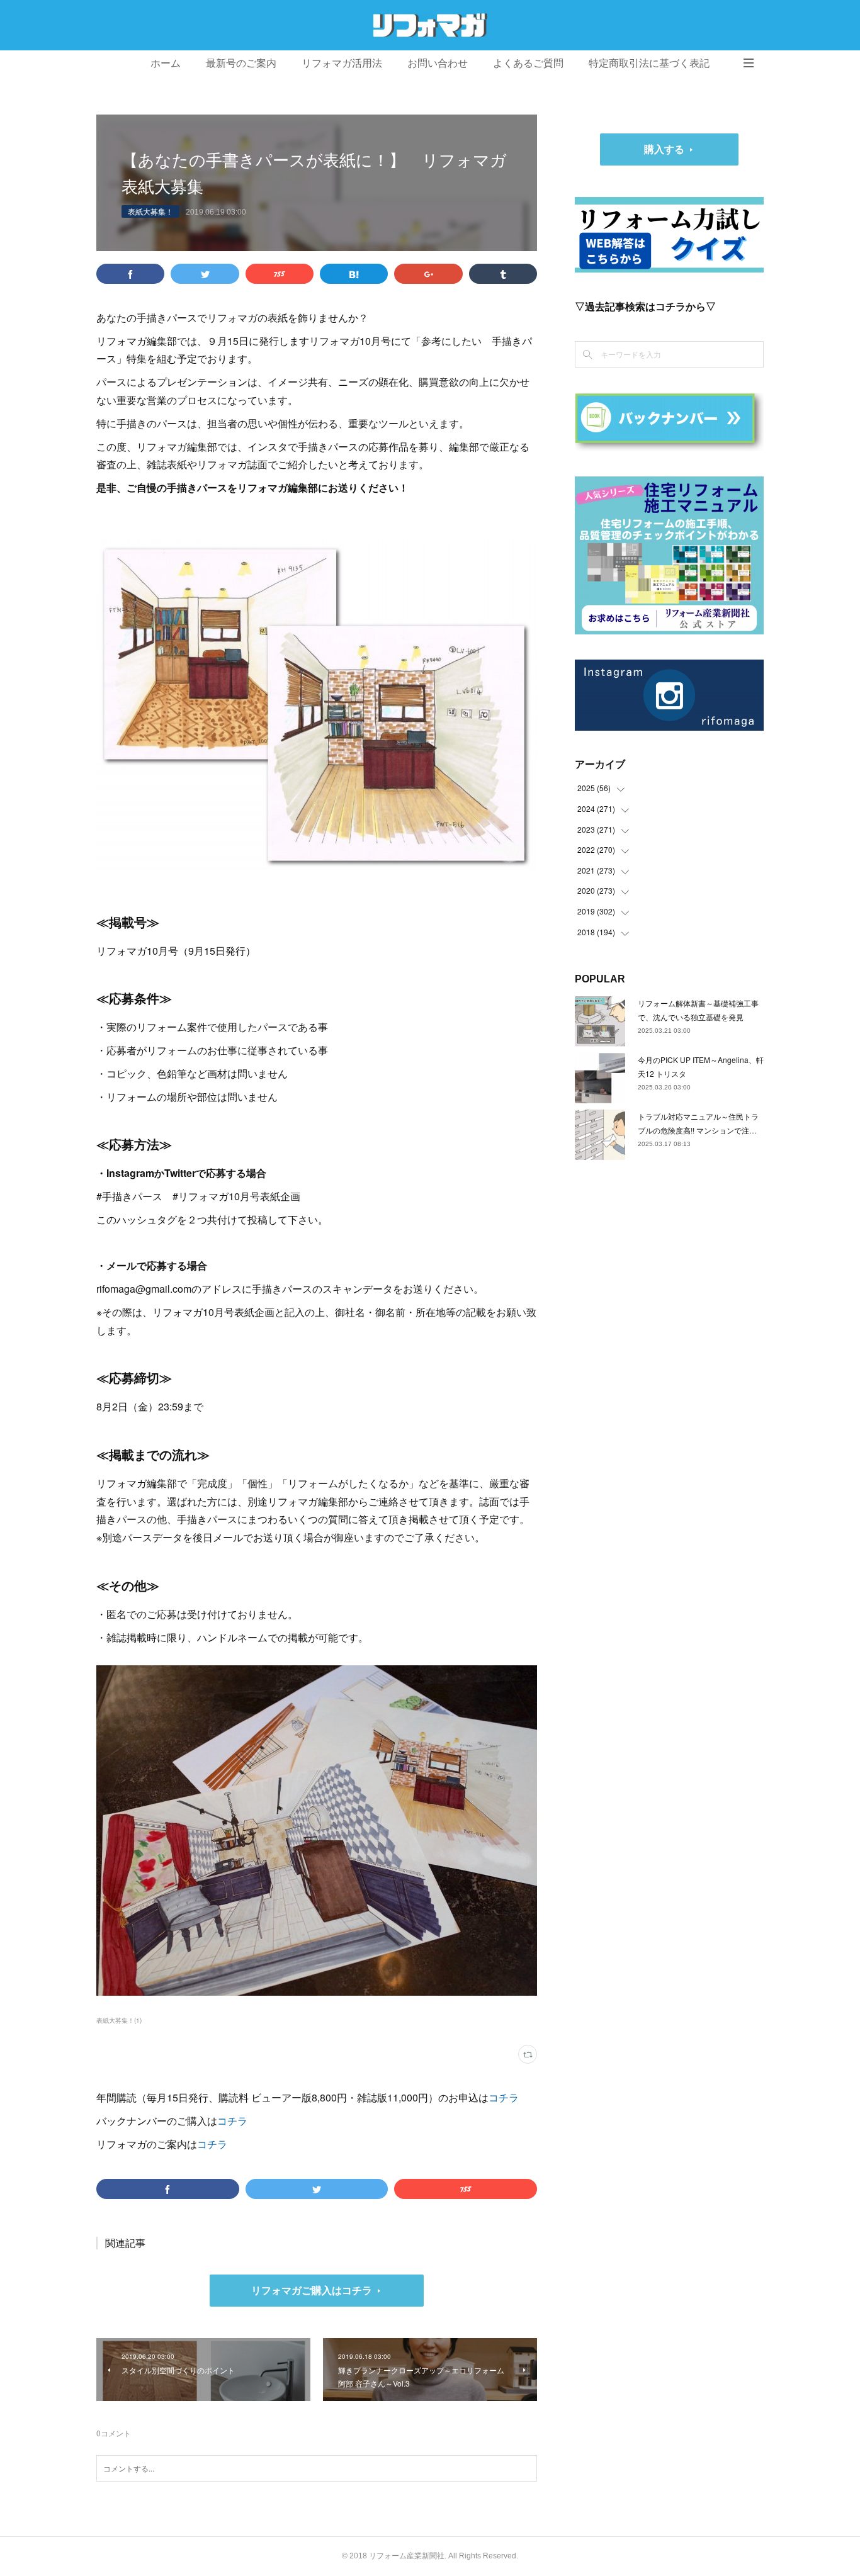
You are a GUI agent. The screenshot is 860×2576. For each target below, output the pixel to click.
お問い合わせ (438, 63)
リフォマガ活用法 (342, 63)
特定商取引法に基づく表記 (649, 63)
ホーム (166, 63)
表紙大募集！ (150, 211)
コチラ (504, 2097)
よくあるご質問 (528, 63)
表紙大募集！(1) (119, 2020)
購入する (664, 149)
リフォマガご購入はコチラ (312, 2290)
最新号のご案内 (241, 63)
